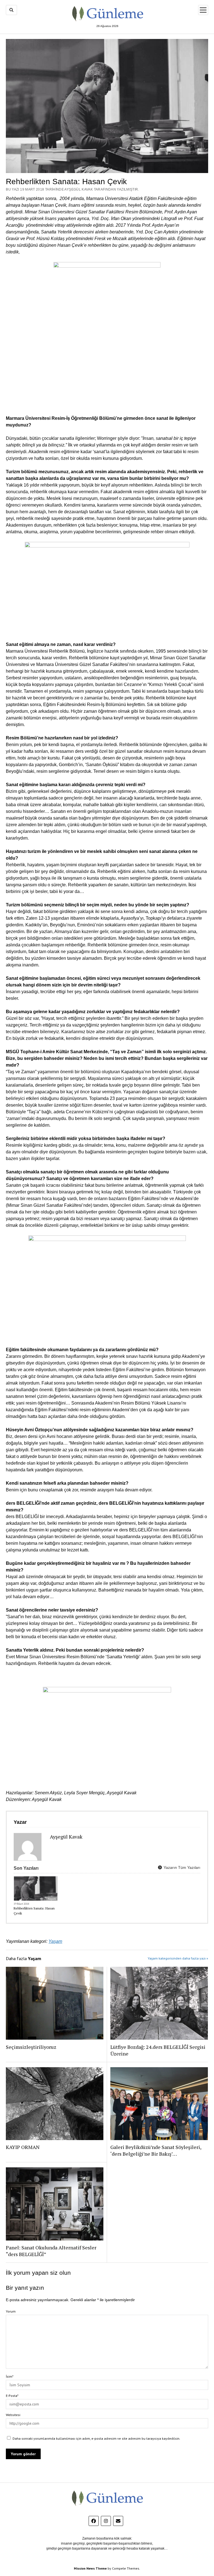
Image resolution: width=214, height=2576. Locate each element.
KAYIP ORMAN (23, 2147)
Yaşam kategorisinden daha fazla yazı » (178, 1958)
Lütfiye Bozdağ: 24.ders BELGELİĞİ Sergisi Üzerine (158, 2050)
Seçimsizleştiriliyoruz (31, 2047)
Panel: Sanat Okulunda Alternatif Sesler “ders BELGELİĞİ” (51, 2251)
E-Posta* (12, 2396)
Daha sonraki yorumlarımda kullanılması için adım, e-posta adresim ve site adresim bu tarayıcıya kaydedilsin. (96, 2438)
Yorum (11, 2311)
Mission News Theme (90, 2568)
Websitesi (13, 2415)
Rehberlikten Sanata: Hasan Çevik (34, 1911)
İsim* (10, 2376)
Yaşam (52, 1899)
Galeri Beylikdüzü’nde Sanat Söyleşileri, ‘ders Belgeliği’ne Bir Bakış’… (156, 2150)
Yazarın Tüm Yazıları (181, 1867)
